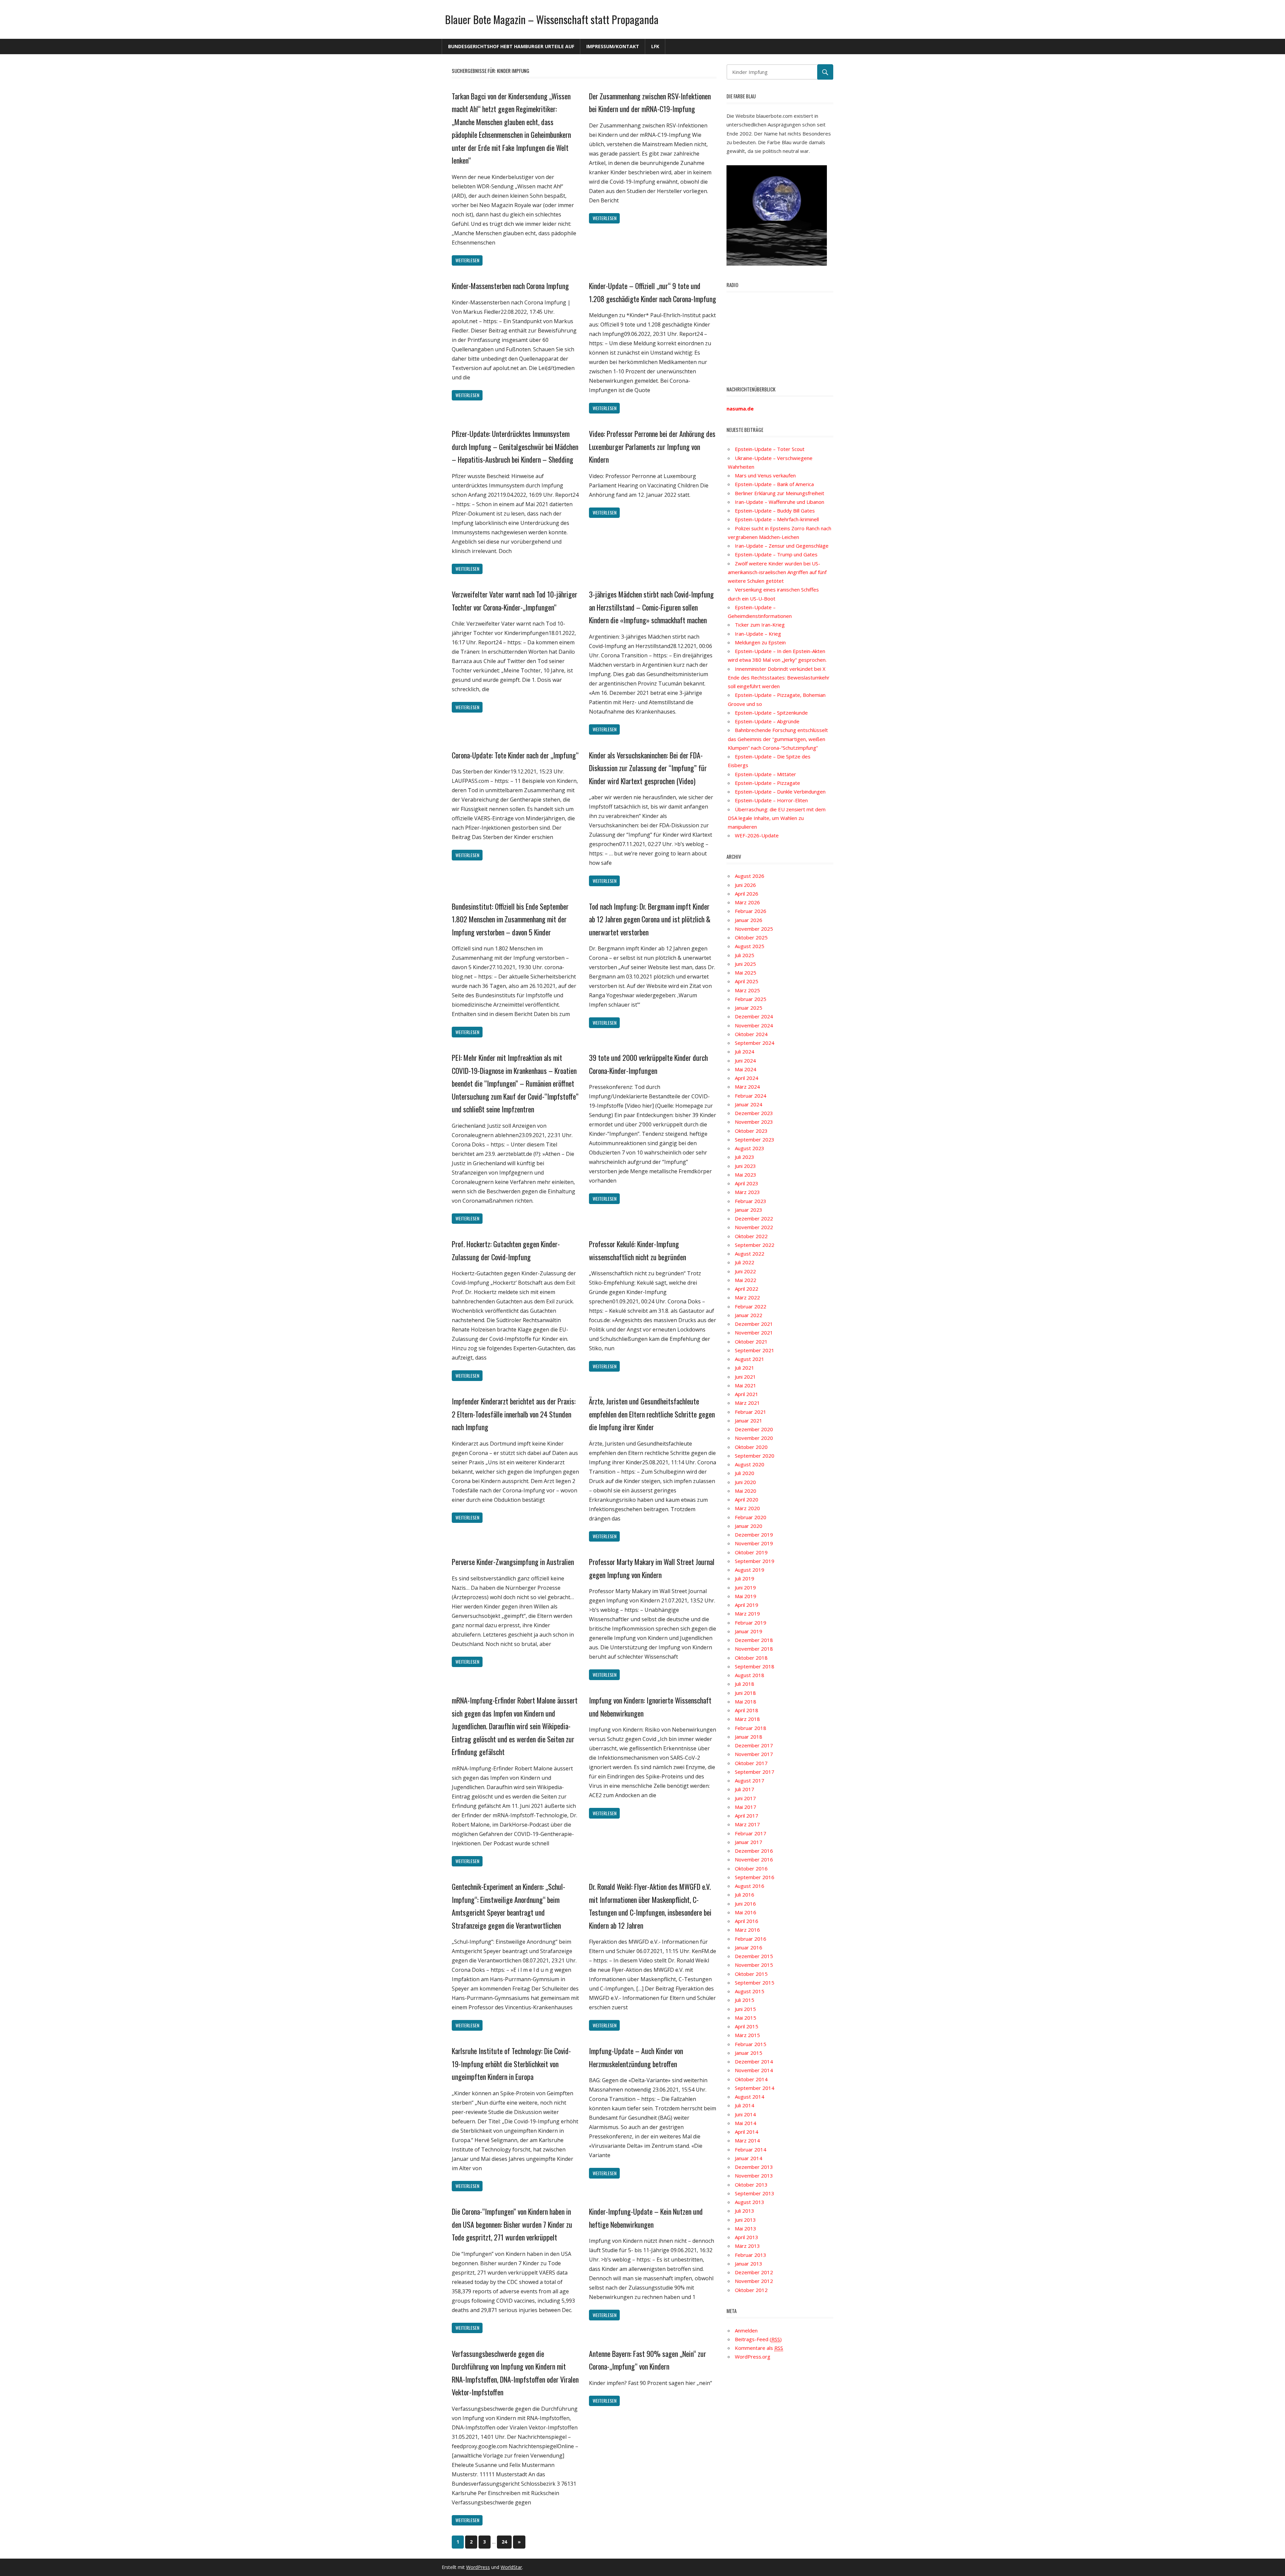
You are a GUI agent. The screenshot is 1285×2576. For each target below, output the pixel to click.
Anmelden (746, 2330)
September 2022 (755, 1245)
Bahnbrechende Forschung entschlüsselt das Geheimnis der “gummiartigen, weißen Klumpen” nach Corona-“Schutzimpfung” (778, 739)
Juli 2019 (745, 1578)
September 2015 (755, 1983)
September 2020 (755, 1456)
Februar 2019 (751, 1623)
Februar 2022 (751, 1306)
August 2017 (750, 1780)
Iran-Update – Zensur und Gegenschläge (782, 546)
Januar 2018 (749, 1737)
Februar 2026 (751, 911)
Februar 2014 (751, 2149)
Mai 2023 (746, 1175)
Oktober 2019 (751, 1552)
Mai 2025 (746, 973)
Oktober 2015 (751, 1974)
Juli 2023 (745, 1157)
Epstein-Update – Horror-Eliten (771, 800)
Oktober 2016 (751, 1868)
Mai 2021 (746, 1385)
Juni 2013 (745, 2220)
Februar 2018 (751, 1728)
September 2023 (755, 1139)
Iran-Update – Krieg (758, 634)
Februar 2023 (751, 1201)
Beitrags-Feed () (758, 2339)
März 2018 (747, 1719)
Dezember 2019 (754, 1535)
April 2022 (747, 1289)
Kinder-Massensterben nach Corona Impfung (510, 286)
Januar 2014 (749, 2158)
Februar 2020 (751, 1517)
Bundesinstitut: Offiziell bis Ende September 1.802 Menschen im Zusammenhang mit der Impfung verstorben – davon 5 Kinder (510, 919)
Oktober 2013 (751, 2185)
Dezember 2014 (754, 2061)
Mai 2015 (746, 2018)
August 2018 (750, 1675)
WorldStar (511, 2567)
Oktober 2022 (751, 1236)
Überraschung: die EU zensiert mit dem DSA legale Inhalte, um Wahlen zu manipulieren (777, 818)
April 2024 (747, 1078)
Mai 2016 (746, 1912)
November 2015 (754, 1965)
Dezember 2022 (754, 1218)
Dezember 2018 (754, 1640)
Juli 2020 (745, 1473)
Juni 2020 (745, 1482)
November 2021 (754, 1332)
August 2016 (750, 1886)
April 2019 (747, 1605)
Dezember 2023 (754, 1113)
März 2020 (747, 1508)
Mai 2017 (746, 1807)
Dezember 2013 (754, 2167)
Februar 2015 (751, 2044)
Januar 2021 (749, 1420)
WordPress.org (753, 2357)
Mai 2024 (746, 1069)
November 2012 (754, 2281)
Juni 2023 (745, 1166)
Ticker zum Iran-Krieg (760, 625)
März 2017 (747, 1824)
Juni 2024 (745, 1061)
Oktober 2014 (751, 2079)
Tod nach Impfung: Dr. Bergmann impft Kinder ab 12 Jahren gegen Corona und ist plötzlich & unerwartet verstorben (650, 919)
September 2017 (755, 1772)
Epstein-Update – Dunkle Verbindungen (780, 792)
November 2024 (754, 1025)
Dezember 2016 (754, 1851)
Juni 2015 (745, 2009)
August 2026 (750, 876)
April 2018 (747, 1710)
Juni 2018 (745, 1693)
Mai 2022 (746, 1280)
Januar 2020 (749, 1526)
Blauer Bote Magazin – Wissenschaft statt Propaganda (552, 19)
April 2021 (747, 1394)
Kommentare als (759, 2348)
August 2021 (750, 1359)
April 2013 (747, 2237)
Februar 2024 (751, 1096)
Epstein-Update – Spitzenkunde (771, 713)
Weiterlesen (467, 260)
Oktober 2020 (751, 1447)
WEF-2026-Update (757, 835)
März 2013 (747, 2246)
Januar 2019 (749, 1631)
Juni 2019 (745, 1587)
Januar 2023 (749, 1210)
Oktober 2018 (751, 1658)
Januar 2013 (749, 2264)
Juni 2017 (745, 1798)
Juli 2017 (745, 1789)
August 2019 (750, 1570)
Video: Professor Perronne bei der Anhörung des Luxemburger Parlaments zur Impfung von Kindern (652, 446)
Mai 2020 (746, 1491)
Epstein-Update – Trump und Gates (776, 554)
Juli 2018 (745, 1684)
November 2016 (754, 1859)
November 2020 (754, 1438)
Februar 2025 (751, 999)
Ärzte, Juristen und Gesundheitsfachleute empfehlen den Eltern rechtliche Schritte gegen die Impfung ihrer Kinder (652, 1414)
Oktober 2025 (751, 937)
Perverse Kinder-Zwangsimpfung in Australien (513, 1562)
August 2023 (750, 1148)
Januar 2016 (749, 1947)
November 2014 (754, 2070)
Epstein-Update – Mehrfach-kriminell (777, 519)
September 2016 (755, 1877)
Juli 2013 (745, 2211)
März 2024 (747, 1087)
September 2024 (755, 1043)
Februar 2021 (751, 1412)
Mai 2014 (746, 2123)
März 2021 (747, 1403)
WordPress (478, 2567)
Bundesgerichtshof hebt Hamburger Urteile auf (511, 46)
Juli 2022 (745, 1262)
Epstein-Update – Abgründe (767, 721)
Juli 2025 (745, 955)
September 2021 (755, 1350)
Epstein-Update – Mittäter (765, 774)
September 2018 (755, 1666)
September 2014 (755, 2088)
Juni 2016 (745, 1904)
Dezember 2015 (754, 1956)
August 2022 (750, 1254)
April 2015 (747, 2026)
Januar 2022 (749, 1315)
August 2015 (750, 1991)
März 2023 (747, 1192)
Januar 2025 (749, 1008)
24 (504, 2542)
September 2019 (755, 1561)
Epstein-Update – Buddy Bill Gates (775, 511)
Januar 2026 (749, 920)
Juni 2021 (745, 1377)
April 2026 (747, 894)
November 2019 (754, 1543)
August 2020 (750, 1464)
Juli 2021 (745, 1368)
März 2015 (747, 2035)
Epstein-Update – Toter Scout (770, 449)
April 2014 (747, 2132)
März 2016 (747, 1930)
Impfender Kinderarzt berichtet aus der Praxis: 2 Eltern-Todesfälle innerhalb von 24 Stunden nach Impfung (514, 1414)
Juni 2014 (745, 2114)
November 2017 (754, 1754)
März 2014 (747, 2140)
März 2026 (747, 902)
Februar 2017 (751, 1833)
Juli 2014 (745, 2105)
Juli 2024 (745, 1051)
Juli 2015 (745, 2000)
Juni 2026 (745, 885)
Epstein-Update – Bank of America (774, 484)
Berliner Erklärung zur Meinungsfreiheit (780, 493)
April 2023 (747, 1183)
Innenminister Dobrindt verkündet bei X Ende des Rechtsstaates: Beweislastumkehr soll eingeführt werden (779, 678)
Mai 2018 (746, 1701)
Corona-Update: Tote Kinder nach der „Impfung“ (515, 755)
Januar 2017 (749, 1842)
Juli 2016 (745, 1895)
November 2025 (754, 929)
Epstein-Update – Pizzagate (767, 783)
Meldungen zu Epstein (760, 642)
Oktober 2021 (751, 1342)
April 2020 (747, 1499)
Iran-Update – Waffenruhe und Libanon (780, 502)
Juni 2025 (745, 964)
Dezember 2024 (754, 1016)
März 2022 (747, 1297)
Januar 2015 (749, 2053)
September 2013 (755, 2193)
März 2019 (747, 1614)
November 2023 (754, 1122)
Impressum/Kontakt (613, 46)
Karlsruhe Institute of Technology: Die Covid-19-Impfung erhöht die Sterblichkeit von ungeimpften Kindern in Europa (511, 2064)
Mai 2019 (746, 1596)
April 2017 (747, 1816)
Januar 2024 (749, 1104)
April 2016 (747, 1921)
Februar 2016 (751, 1939)
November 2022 (754, 1227)
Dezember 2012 (754, 2272)
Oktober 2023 (751, 1131)
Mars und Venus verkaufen (765, 475)
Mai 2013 (746, 2228)
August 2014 (750, 2097)
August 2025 (750, 946)
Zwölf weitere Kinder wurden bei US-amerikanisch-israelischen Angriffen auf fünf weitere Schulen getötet (777, 572)
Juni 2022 (745, 1271)
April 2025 (747, 981)
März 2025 (747, 990)
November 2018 (754, 1649)
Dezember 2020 (754, 1429)
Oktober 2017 (751, 1763)
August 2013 (750, 2202)
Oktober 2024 (751, 1034)
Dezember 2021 (754, 1324)
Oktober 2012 (751, 2290)
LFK (655, 46)
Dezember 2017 (754, 1745)
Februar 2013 (751, 2255)
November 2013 (754, 2176)
